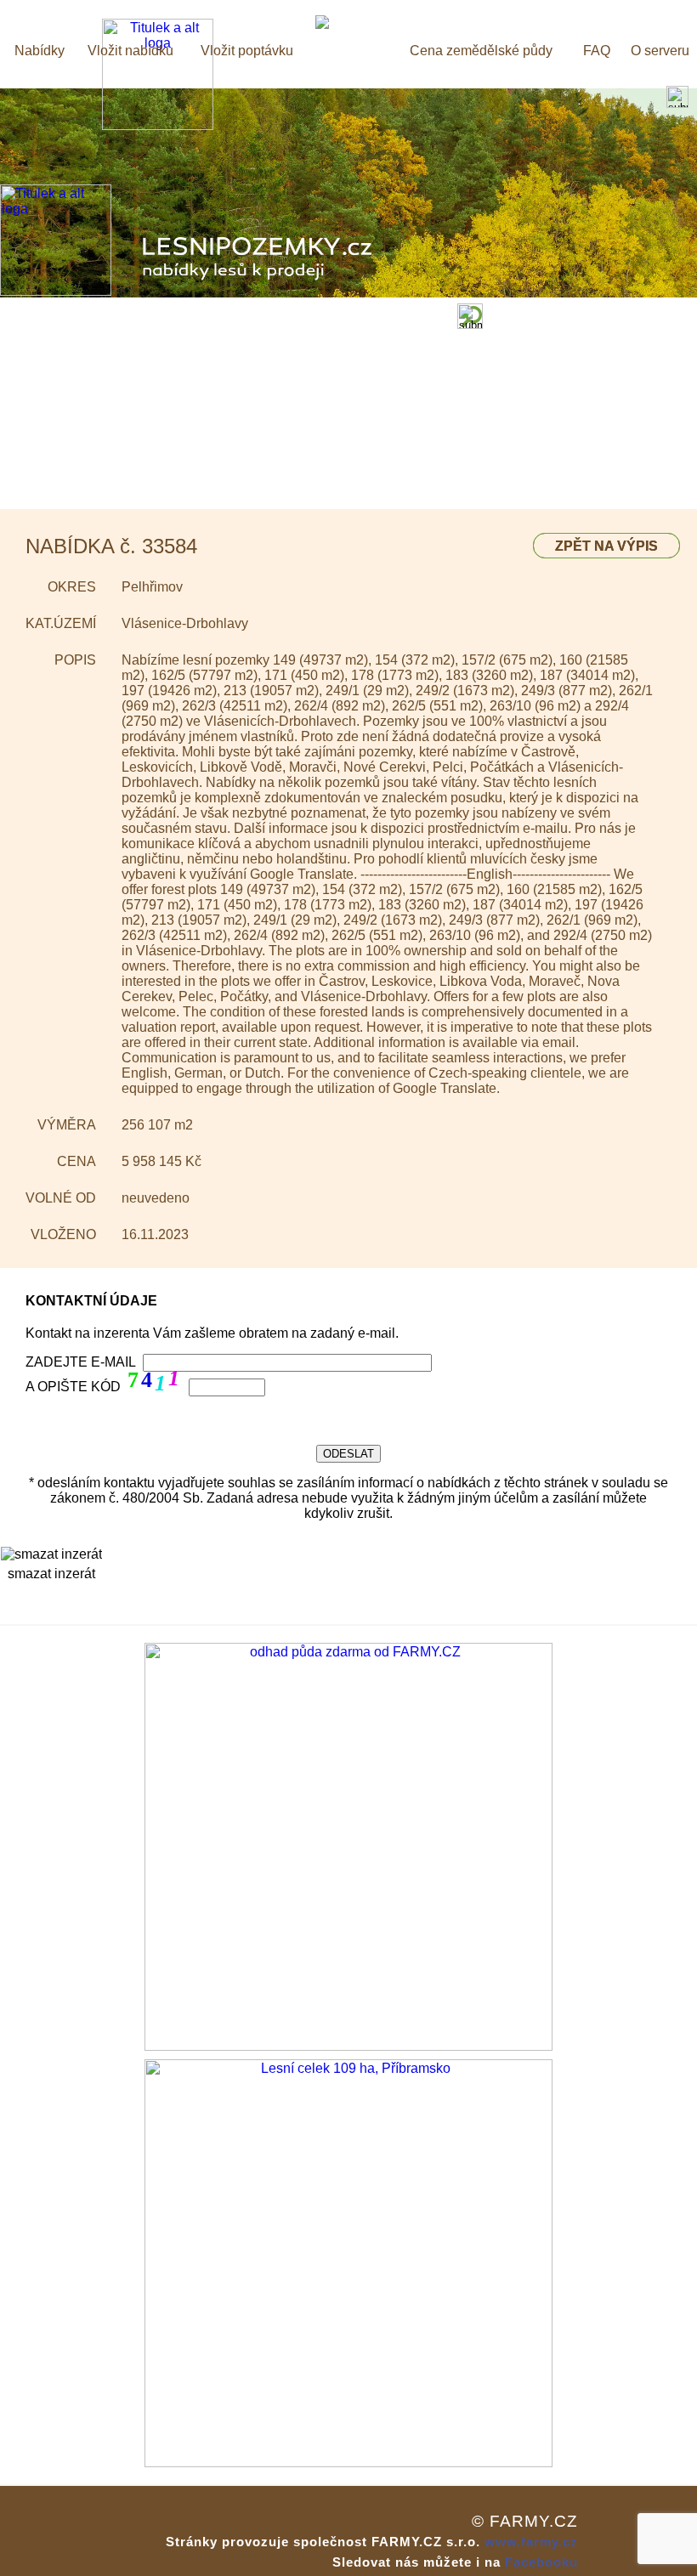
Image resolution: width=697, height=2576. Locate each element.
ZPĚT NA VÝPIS (606, 546)
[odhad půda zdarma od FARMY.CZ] (348, 2046)
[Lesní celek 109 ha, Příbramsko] (348, 2463)
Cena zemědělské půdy (481, 51)
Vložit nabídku (130, 51)
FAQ (597, 51)
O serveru (660, 51)
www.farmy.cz (531, 2542)
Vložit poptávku (247, 51)
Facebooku (541, 2562)
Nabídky (40, 51)
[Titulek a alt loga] (158, 125)
